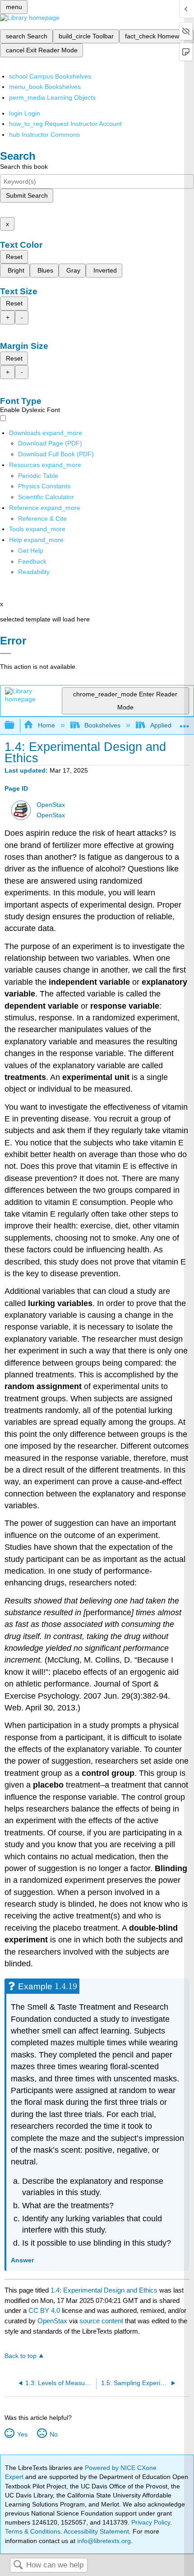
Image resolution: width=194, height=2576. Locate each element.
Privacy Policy (151, 2522)
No (53, 2434)
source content (101, 2321)
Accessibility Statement (96, 2531)
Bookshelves (102, 725)
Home (46, 725)
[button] (32, 561)
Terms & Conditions (33, 2531)
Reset (14, 257)
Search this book (24, 167)
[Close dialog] (6, 653)
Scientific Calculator (46, 497)
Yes (22, 2434)
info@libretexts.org (103, 2541)
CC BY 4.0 (44, 2310)
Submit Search (27, 195)
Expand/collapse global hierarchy (15, 725)
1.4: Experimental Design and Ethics (104, 2290)
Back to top (21, 2356)
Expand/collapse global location (185, 723)
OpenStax (51, 805)
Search (18, 2565)
